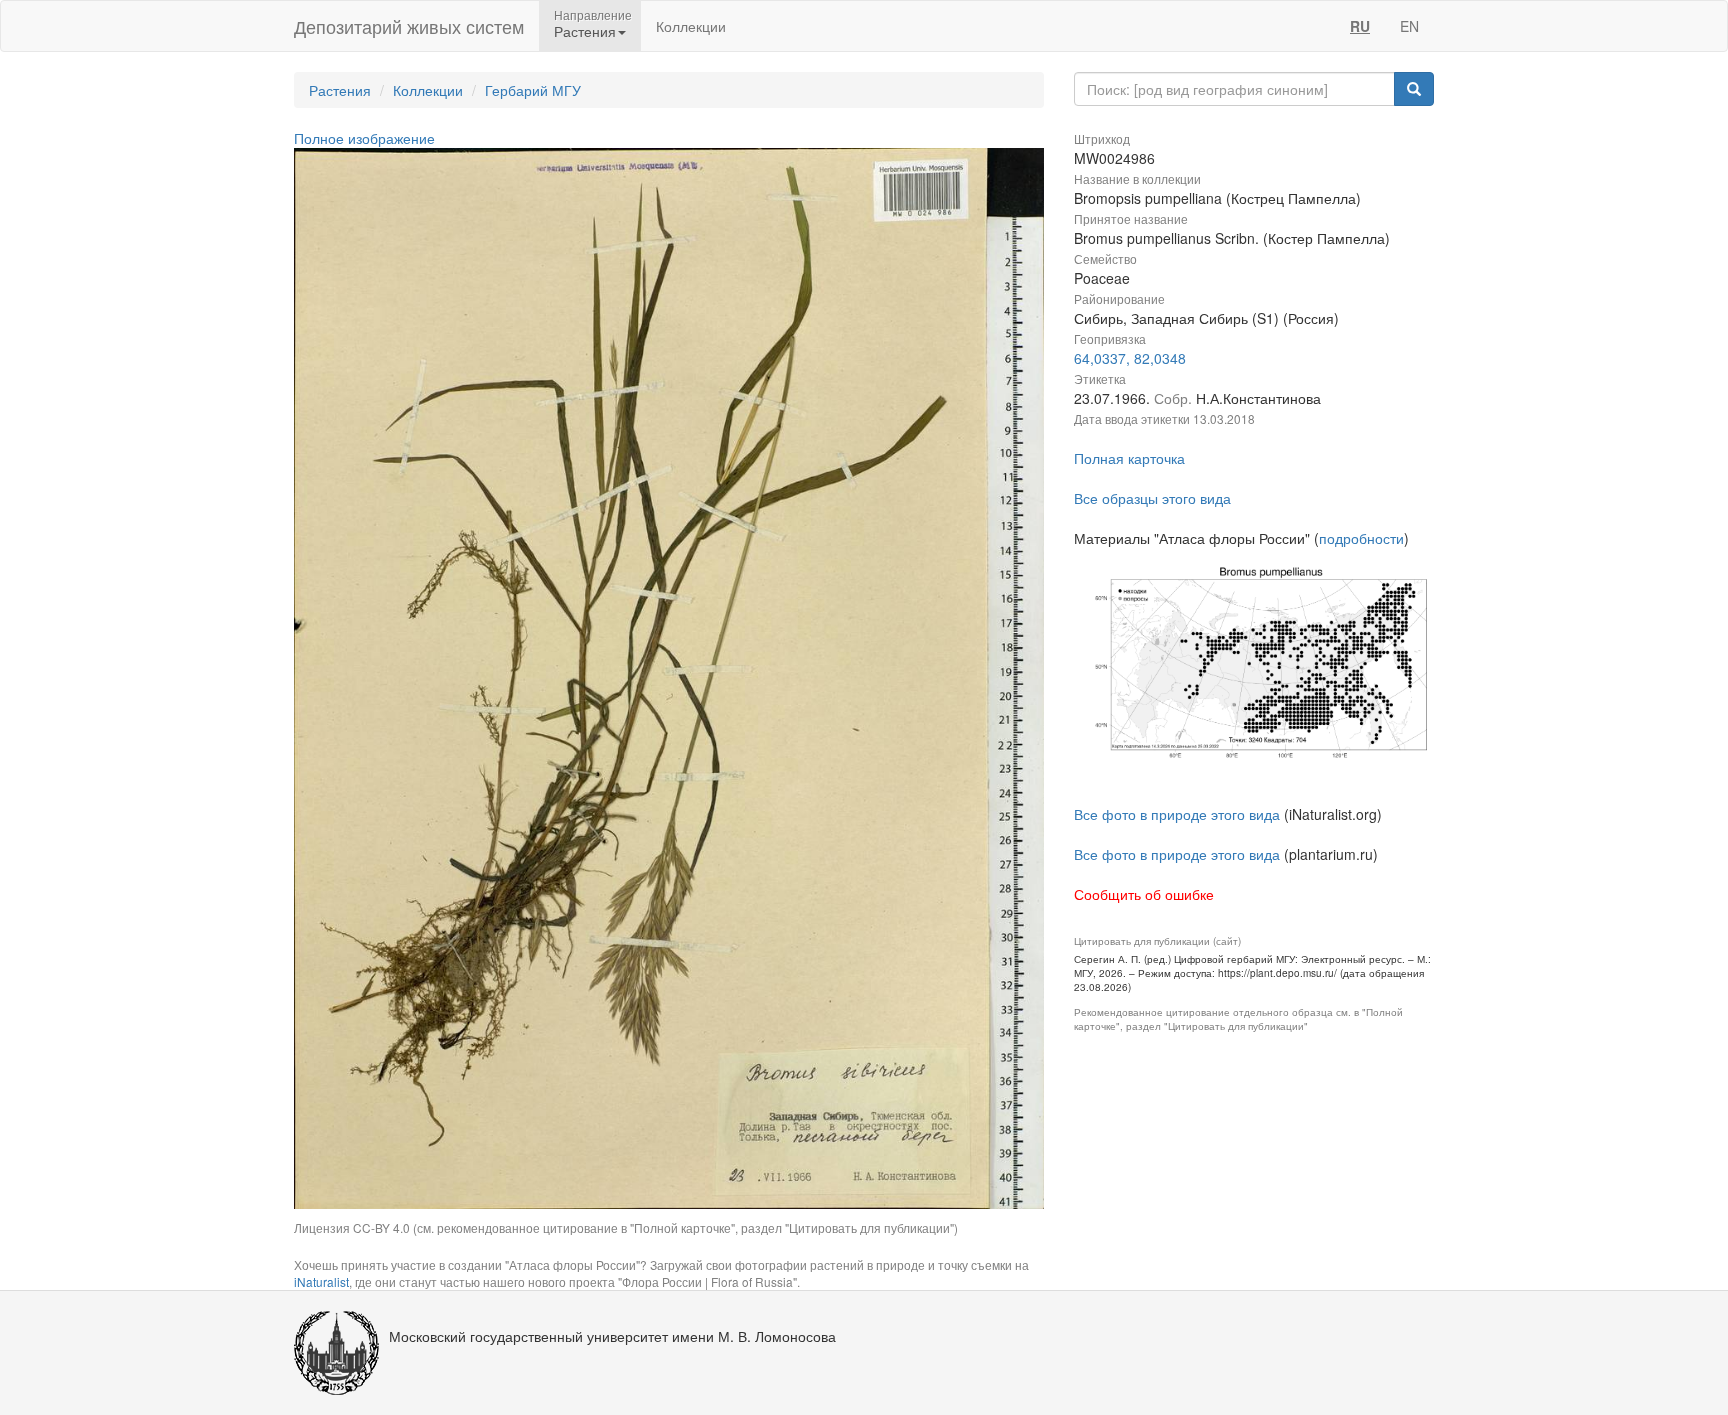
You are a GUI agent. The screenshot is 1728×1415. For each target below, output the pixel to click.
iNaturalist (321, 1281)
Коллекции (691, 26)
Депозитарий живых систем (409, 26)
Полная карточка (1129, 458)
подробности (1361, 538)
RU (1360, 26)
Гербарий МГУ (533, 90)
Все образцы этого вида (1152, 498)
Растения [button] (585, 31)
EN (1409, 26)
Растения (340, 90)
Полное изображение (364, 138)
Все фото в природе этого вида (1177, 814)
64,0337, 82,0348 (1130, 358)
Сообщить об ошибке (1144, 894)
